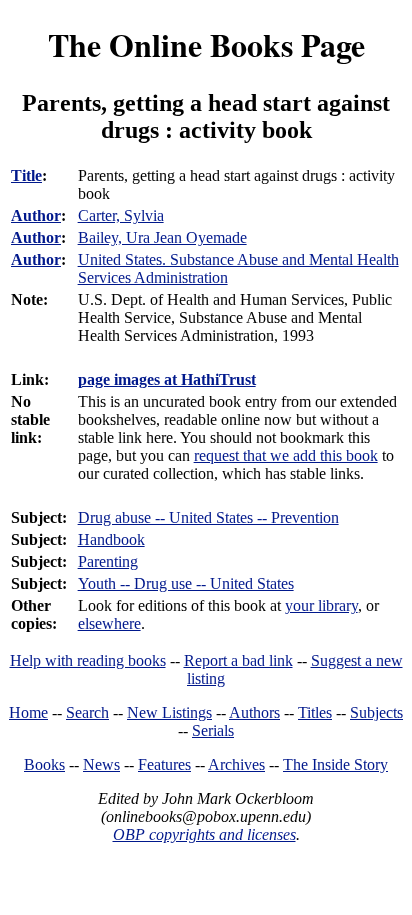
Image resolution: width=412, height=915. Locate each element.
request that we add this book (286, 455)
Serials (213, 730)
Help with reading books (88, 660)
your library (321, 605)
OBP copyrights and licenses (204, 834)
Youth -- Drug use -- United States (186, 583)
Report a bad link (238, 660)
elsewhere (109, 623)
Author (36, 215)
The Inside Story (335, 764)
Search (87, 712)
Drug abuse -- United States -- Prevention (208, 517)
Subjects (376, 712)
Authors (254, 712)
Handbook (111, 539)
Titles (315, 712)
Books (44, 764)
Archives (236, 764)
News (101, 764)
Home (28, 712)
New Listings (169, 712)
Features (164, 764)
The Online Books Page (206, 44)
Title (26, 175)
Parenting (108, 561)
